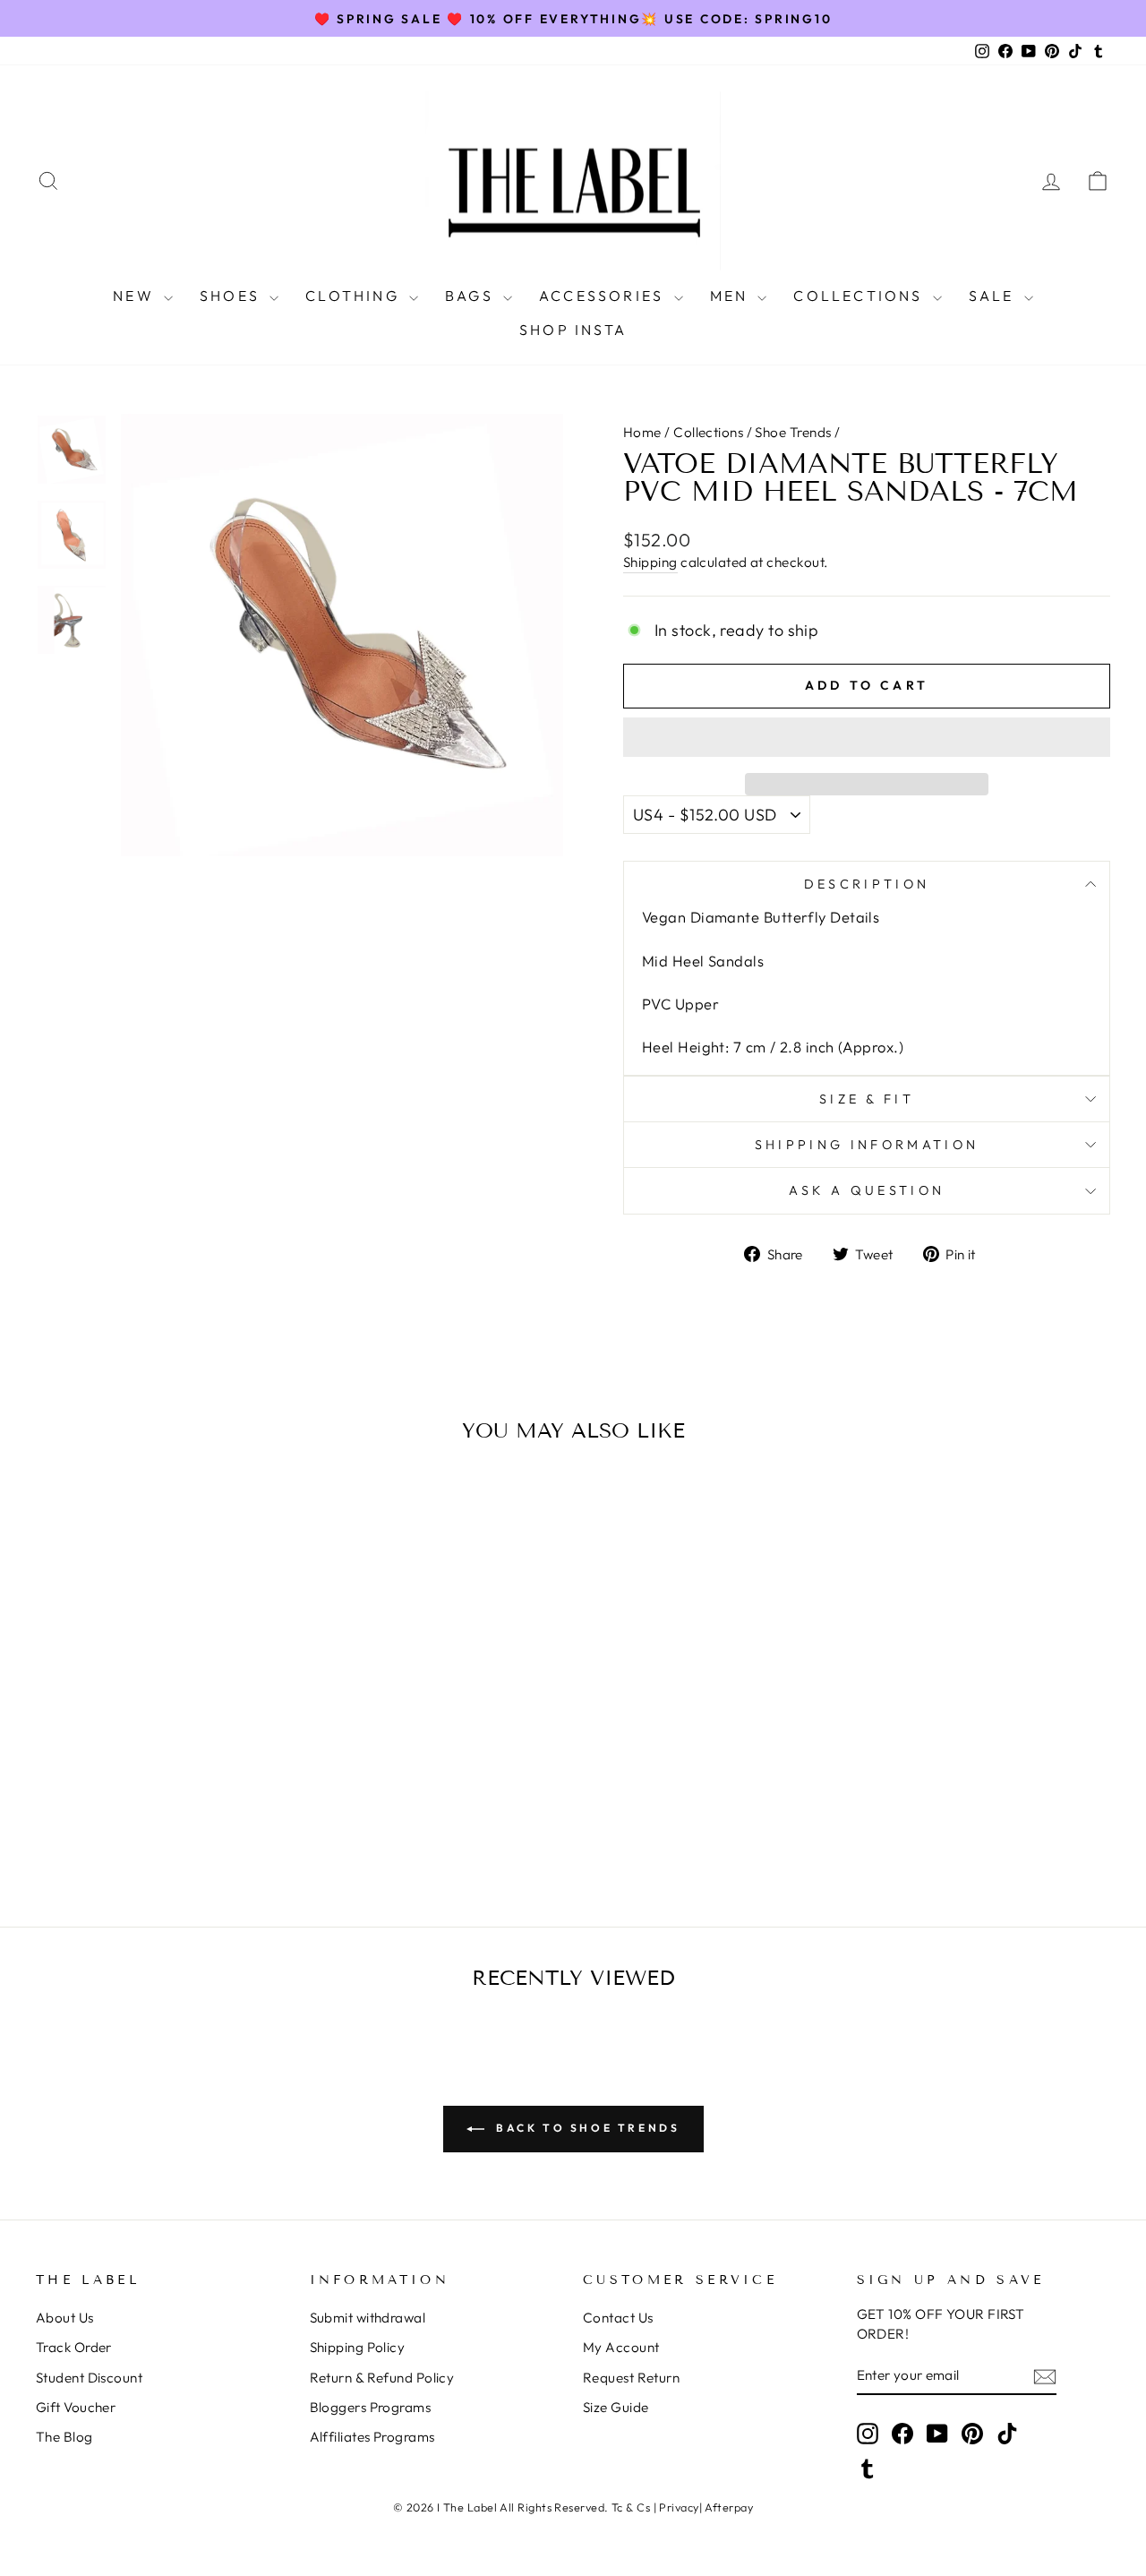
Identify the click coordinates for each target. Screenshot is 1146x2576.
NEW (136, 296)
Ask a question (867, 1190)
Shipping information (867, 1145)
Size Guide (616, 2407)
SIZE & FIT (867, 1099)
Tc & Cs (631, 2507)
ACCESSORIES (604, 296)
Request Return (631, 2378)
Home (642, 432)
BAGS (472, 296)
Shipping (650, 562)
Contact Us (618, 2318)
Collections (708, 432)
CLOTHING (355, 296)
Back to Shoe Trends (586, 2128)
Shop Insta (573, 330)
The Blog (64, 2437)
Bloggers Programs (371, 2407)
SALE (994, 296)
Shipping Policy (358, 2347)
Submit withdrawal (368, 2318)
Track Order (74, 2347)
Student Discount (89, 2378)
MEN (732, 296)
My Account (621, 2347)
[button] (867, 737)
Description (867, 884)
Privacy (679, 2507)
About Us (65, 2318)
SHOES (232, 296)
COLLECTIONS (860, 296)
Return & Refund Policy (382, 2378)
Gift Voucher (76, 2407)
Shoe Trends (793, 432)
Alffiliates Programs (372, 2437)
